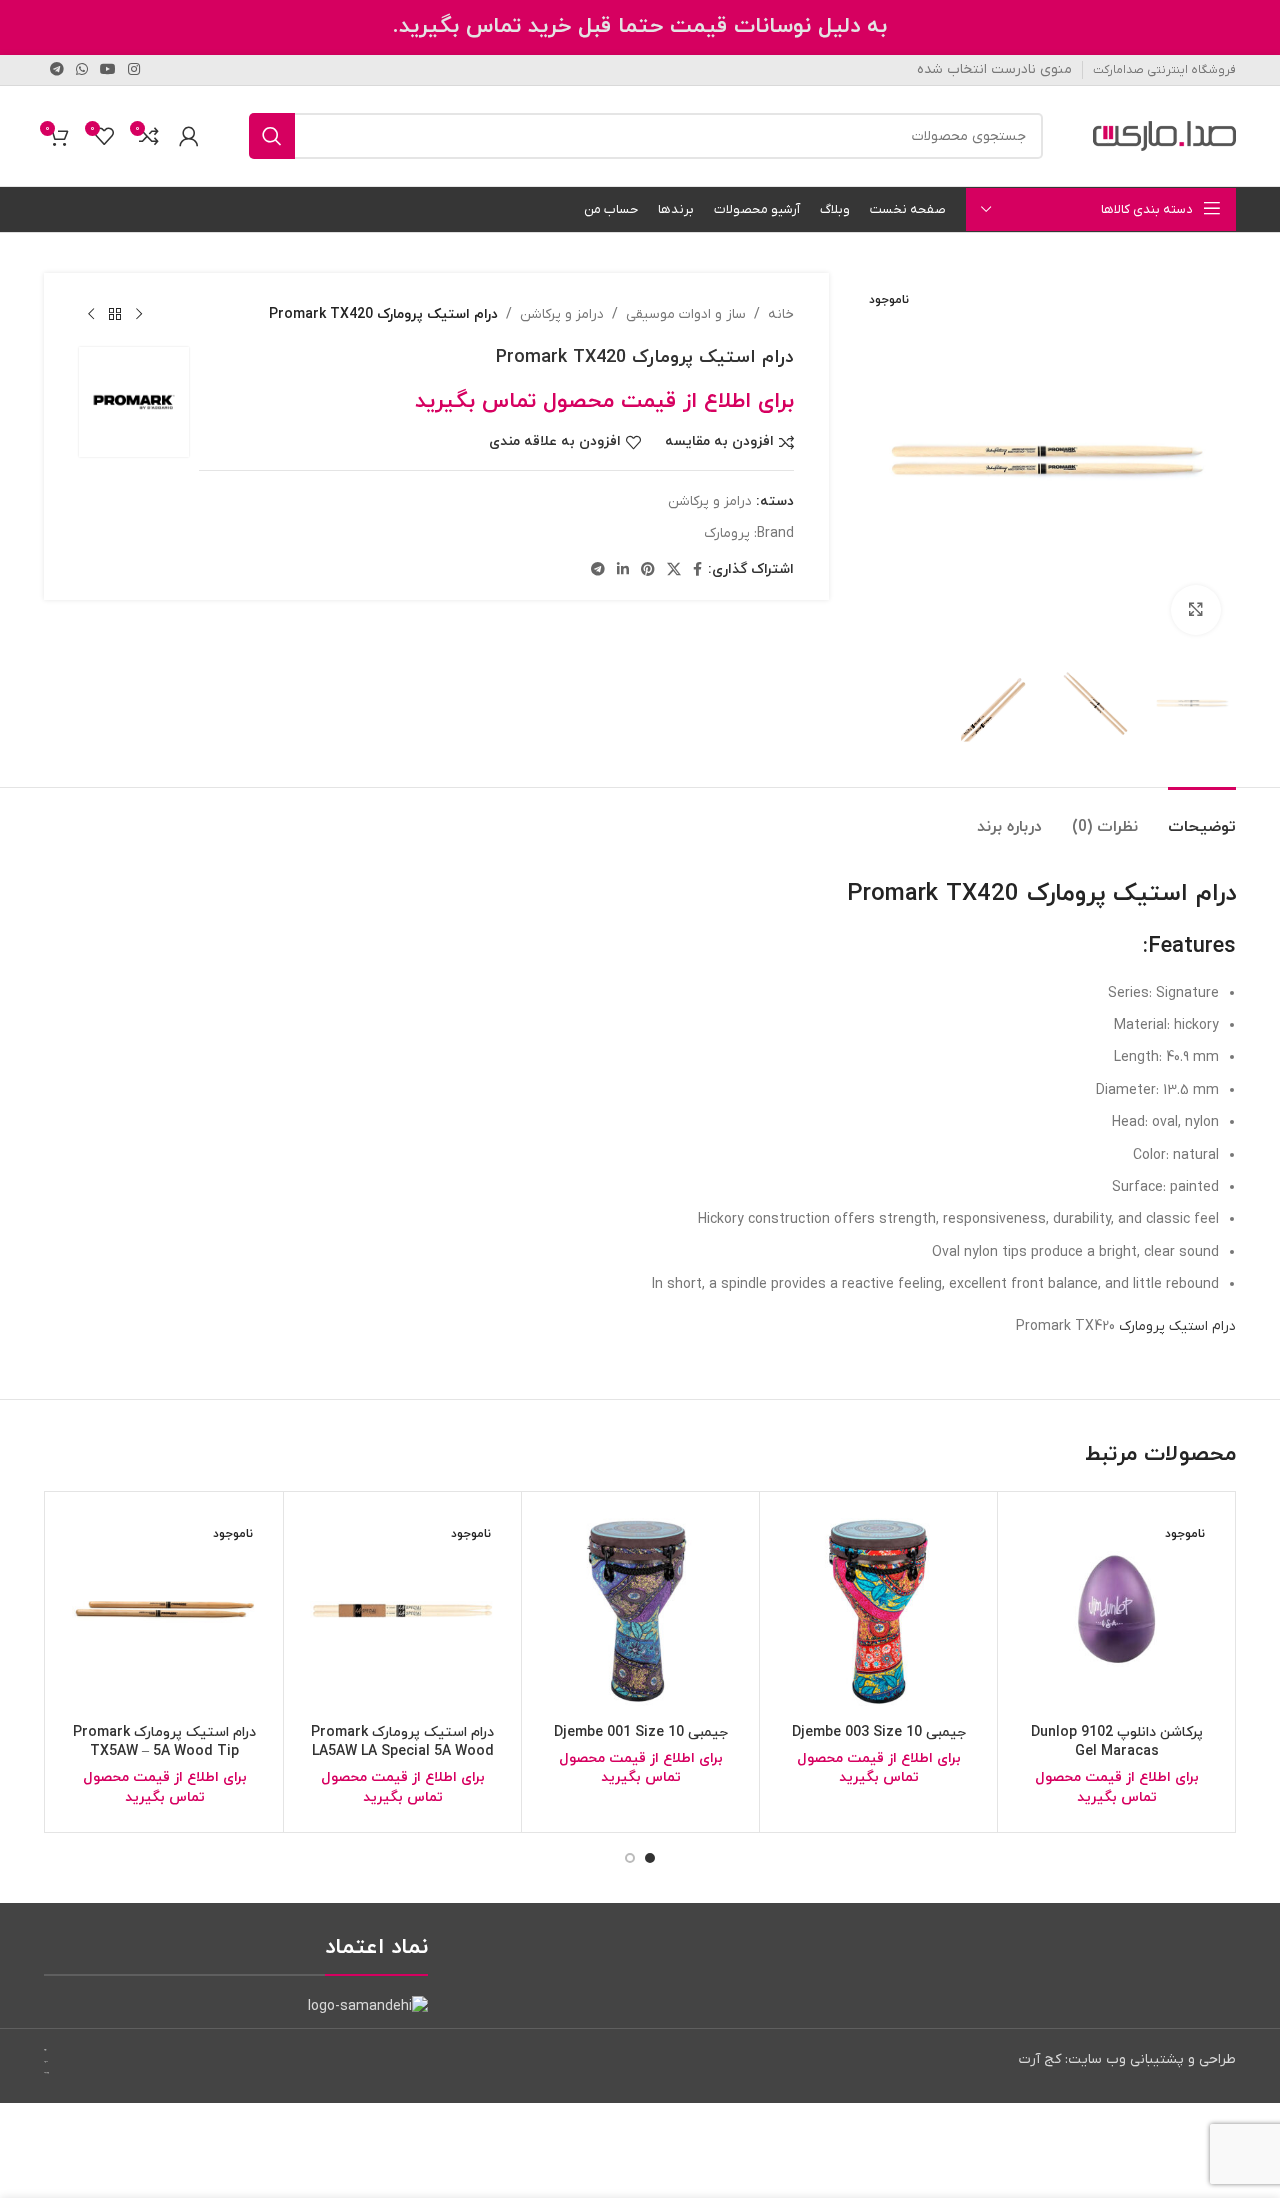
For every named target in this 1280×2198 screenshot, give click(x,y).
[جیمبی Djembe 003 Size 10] (878, 1610)
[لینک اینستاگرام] (134, 70)
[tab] (1202, 817)
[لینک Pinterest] (648, 570)
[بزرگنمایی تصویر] (1196, 610)
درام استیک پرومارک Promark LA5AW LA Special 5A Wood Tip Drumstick (402, 1752)
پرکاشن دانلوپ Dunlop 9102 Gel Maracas (1117, 1742)
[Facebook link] (697, 570)
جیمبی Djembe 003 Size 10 (879, 1732)
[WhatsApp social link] (82, 70)
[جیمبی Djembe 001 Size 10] (640, 1610)
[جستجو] (272, 136)
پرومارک (727, 533)
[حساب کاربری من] (189, 136)
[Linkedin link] (623, 570)
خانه (781, 314)
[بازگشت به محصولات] (115, 315)
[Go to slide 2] (630, 1858)
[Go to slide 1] (650, 1858)
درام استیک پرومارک (1177, 1326)
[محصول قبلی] (139, 315)
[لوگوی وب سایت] (1164, 135)
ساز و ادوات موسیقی (686, 314)
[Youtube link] (108, 70)
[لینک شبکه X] (674, 570)
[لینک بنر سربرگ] (640, 27)
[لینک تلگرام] (57, 70)
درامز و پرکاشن (562, 314)
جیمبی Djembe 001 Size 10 (641, 1732)
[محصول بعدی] (91, 315)
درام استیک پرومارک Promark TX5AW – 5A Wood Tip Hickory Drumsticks (164, 1752)
